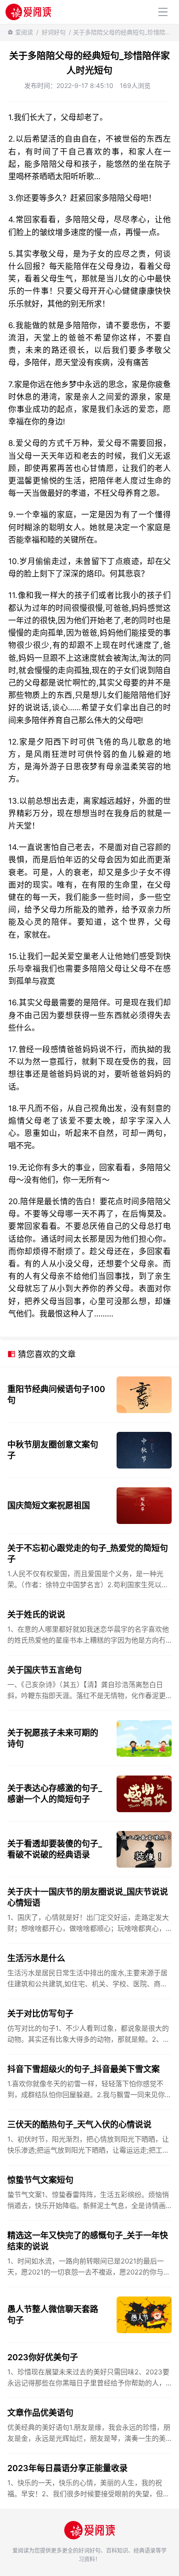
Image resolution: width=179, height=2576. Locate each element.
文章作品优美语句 (40, 2413)
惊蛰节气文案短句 (40, 2180)
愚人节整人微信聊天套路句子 (53, 2315)
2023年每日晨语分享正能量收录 (67, 2468)
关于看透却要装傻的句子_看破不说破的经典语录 (55, 1849)
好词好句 (54, 32)
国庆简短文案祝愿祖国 (49, 1505)
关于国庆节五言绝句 (45, 1670)
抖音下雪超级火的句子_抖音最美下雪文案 (84, 2069)
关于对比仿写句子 (40, 2014)
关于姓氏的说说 (36, 1614)
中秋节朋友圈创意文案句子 (53, 1450)
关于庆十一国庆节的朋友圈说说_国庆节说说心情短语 (88, 1897)
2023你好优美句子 (43, 2357)
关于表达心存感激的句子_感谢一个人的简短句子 (55, 1794)
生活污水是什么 (36, 1958)
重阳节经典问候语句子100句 (56, 1395)
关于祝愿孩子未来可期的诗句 (53, 1738)
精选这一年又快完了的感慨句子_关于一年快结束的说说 (88, 2241)
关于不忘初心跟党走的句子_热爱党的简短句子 (88, 1554)
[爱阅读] (28, 12)
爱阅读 (24, 32)
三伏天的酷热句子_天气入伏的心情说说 (79, 2124)
